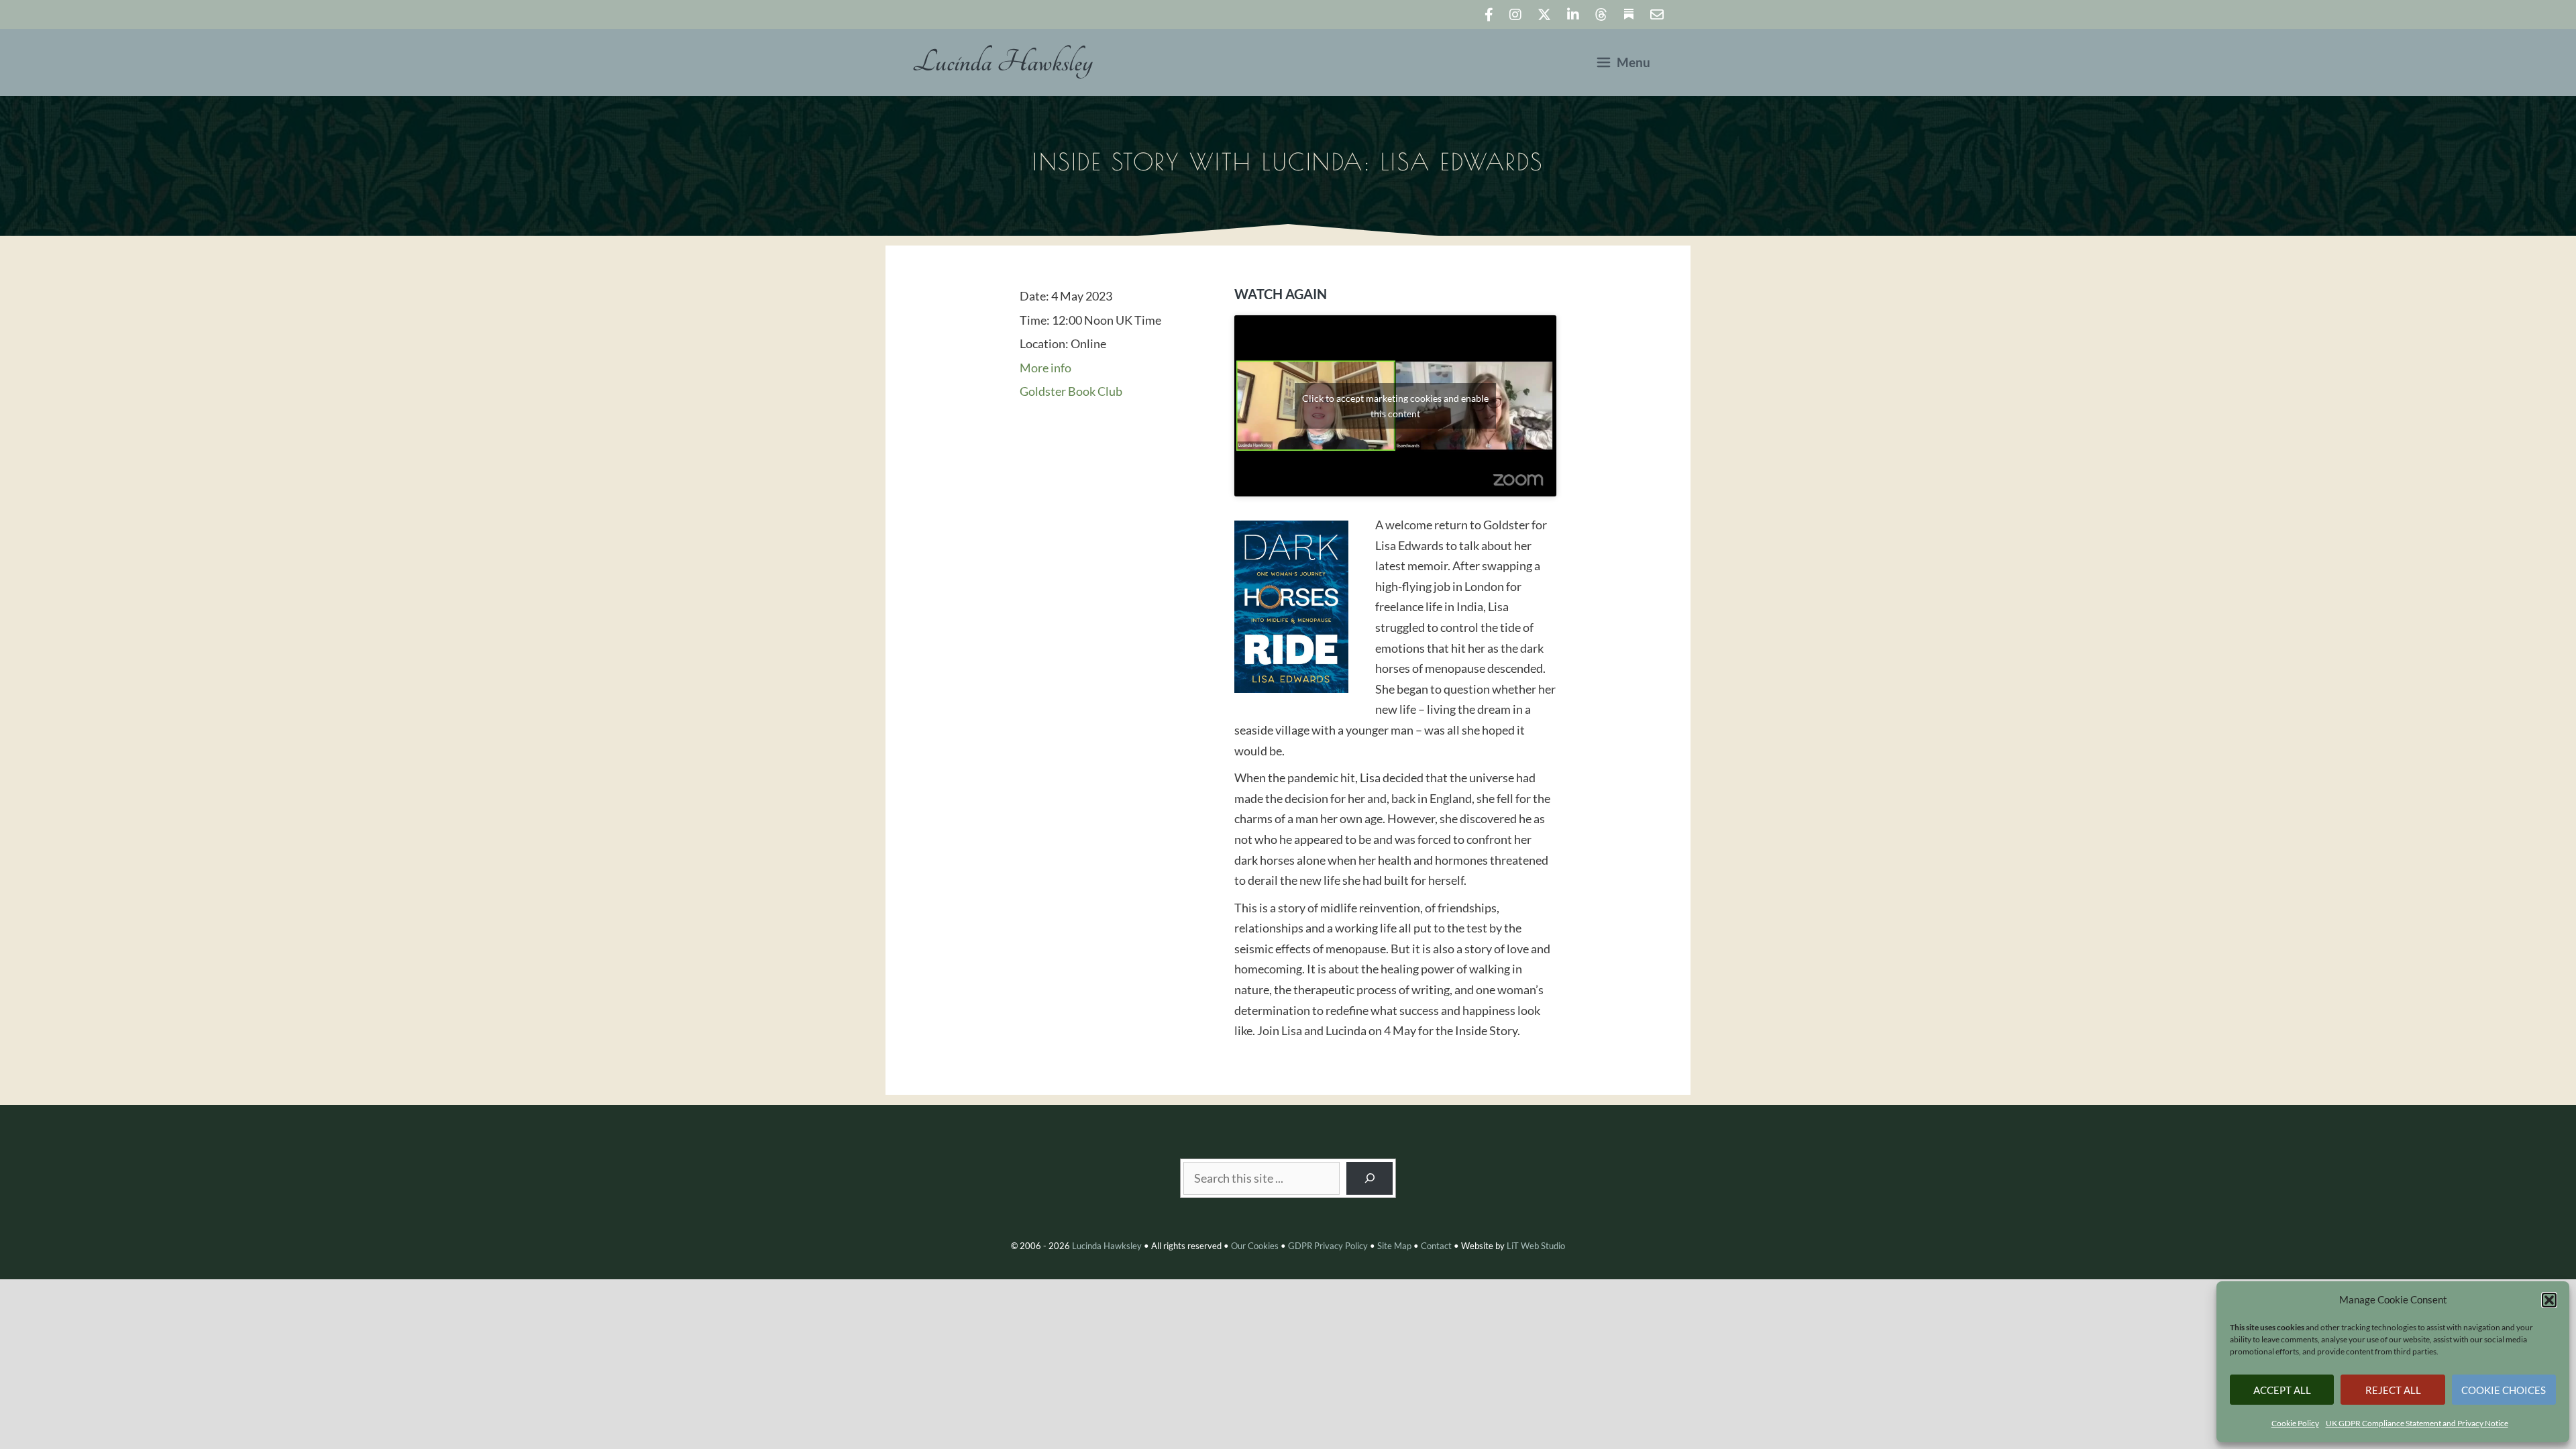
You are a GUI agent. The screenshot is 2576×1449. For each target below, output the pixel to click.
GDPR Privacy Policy (1328, 1246)
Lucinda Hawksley (1003, 62)
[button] (2549, 1300)
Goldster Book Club (1071, 391)
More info (1045, 368)
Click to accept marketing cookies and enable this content (1395, 406)
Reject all (2393, 1390)
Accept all (2282, 1390)
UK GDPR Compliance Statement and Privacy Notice (2417, 1423)
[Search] (1370, 1178)
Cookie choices (2504, 1390)
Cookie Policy (2295, 1423)
